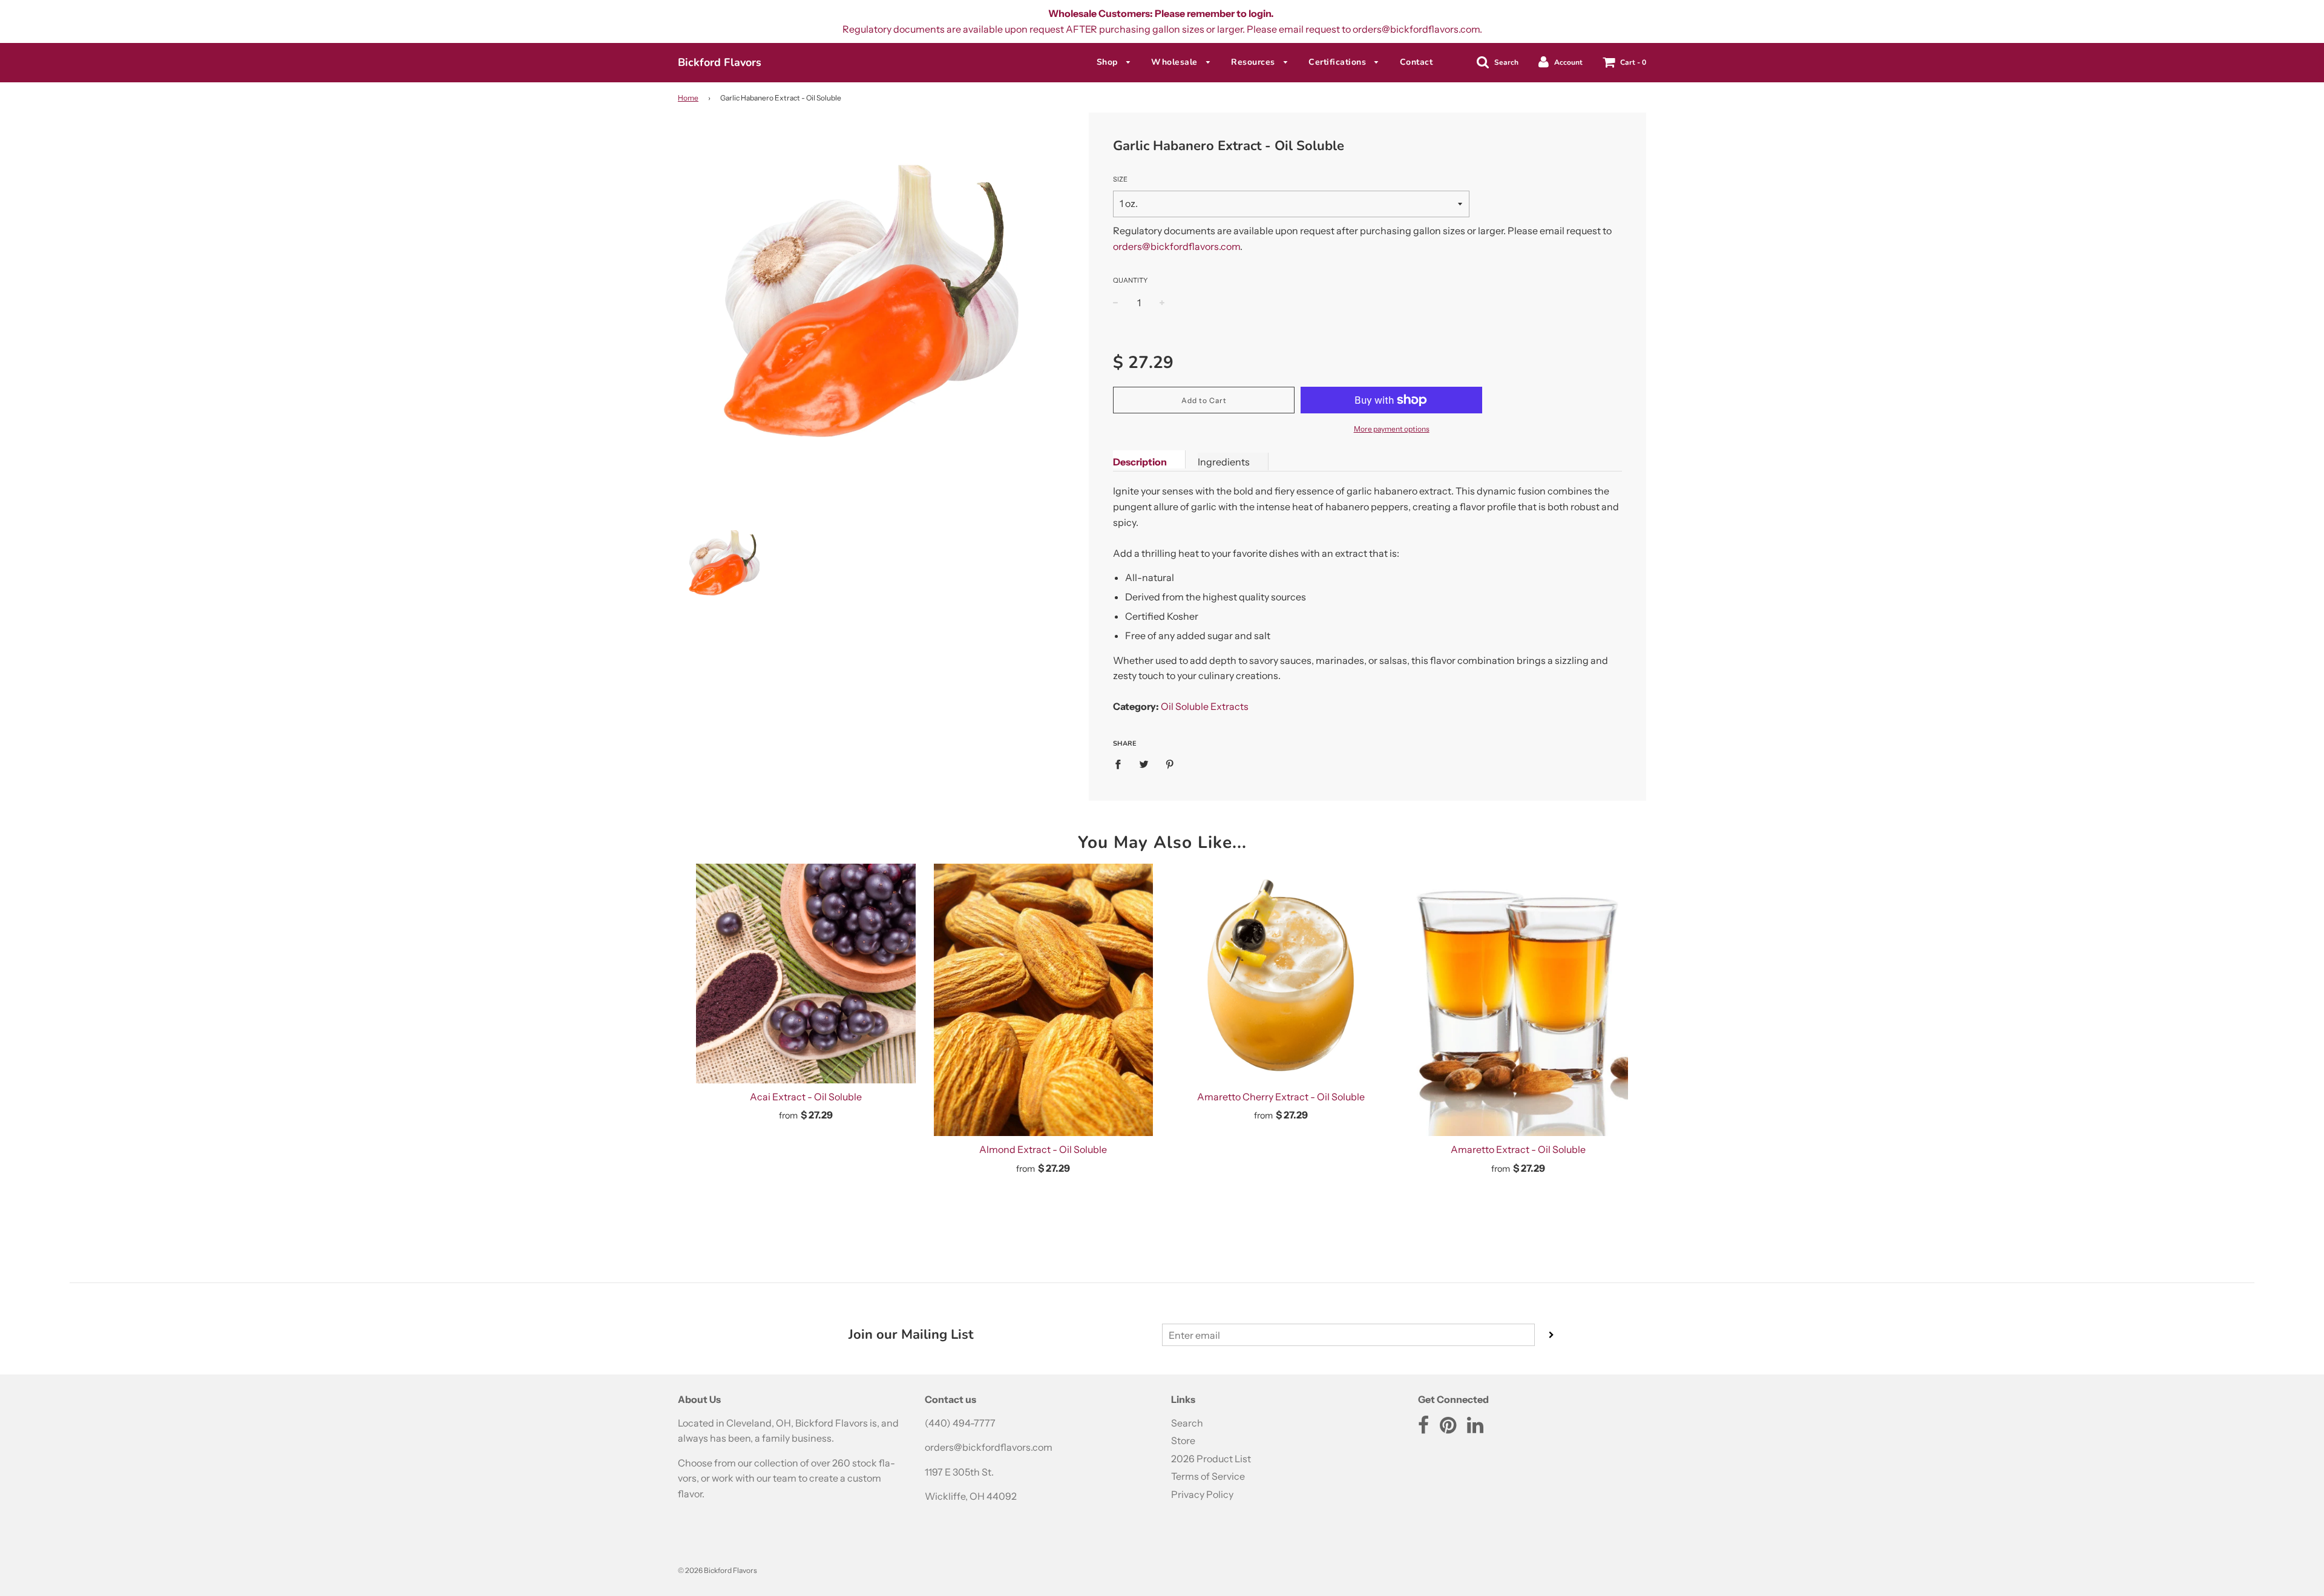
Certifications (1339, 62)
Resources (1254, 62)
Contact (1416, 62)
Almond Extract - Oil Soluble (1043, 1149)
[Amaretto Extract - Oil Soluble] (1519, 1000)
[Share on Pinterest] (1170, 764)
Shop (1109, 62)
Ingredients (1224, 462)
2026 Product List (1211, 1459)
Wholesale (1176, 62)
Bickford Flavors (720, 62)
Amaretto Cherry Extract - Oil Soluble (1281, 1097)
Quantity (1130, 280)
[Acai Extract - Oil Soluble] (806, 974)
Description (1140, 462)
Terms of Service (1208, 1476)
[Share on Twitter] (1144, 764)
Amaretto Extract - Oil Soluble (1518, 1149)
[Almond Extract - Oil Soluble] (1044, 1000)
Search (1187, 1423)
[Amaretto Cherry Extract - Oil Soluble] (1281, 974)
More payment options (1392, 429)
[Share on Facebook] (1121, 764)
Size (1120, 179)
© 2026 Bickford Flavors (717, 1570)
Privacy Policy (1202, 1494)
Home (688, 98)
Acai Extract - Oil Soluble (806, 1097)
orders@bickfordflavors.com (1177, 246)
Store (1183, 1440)
